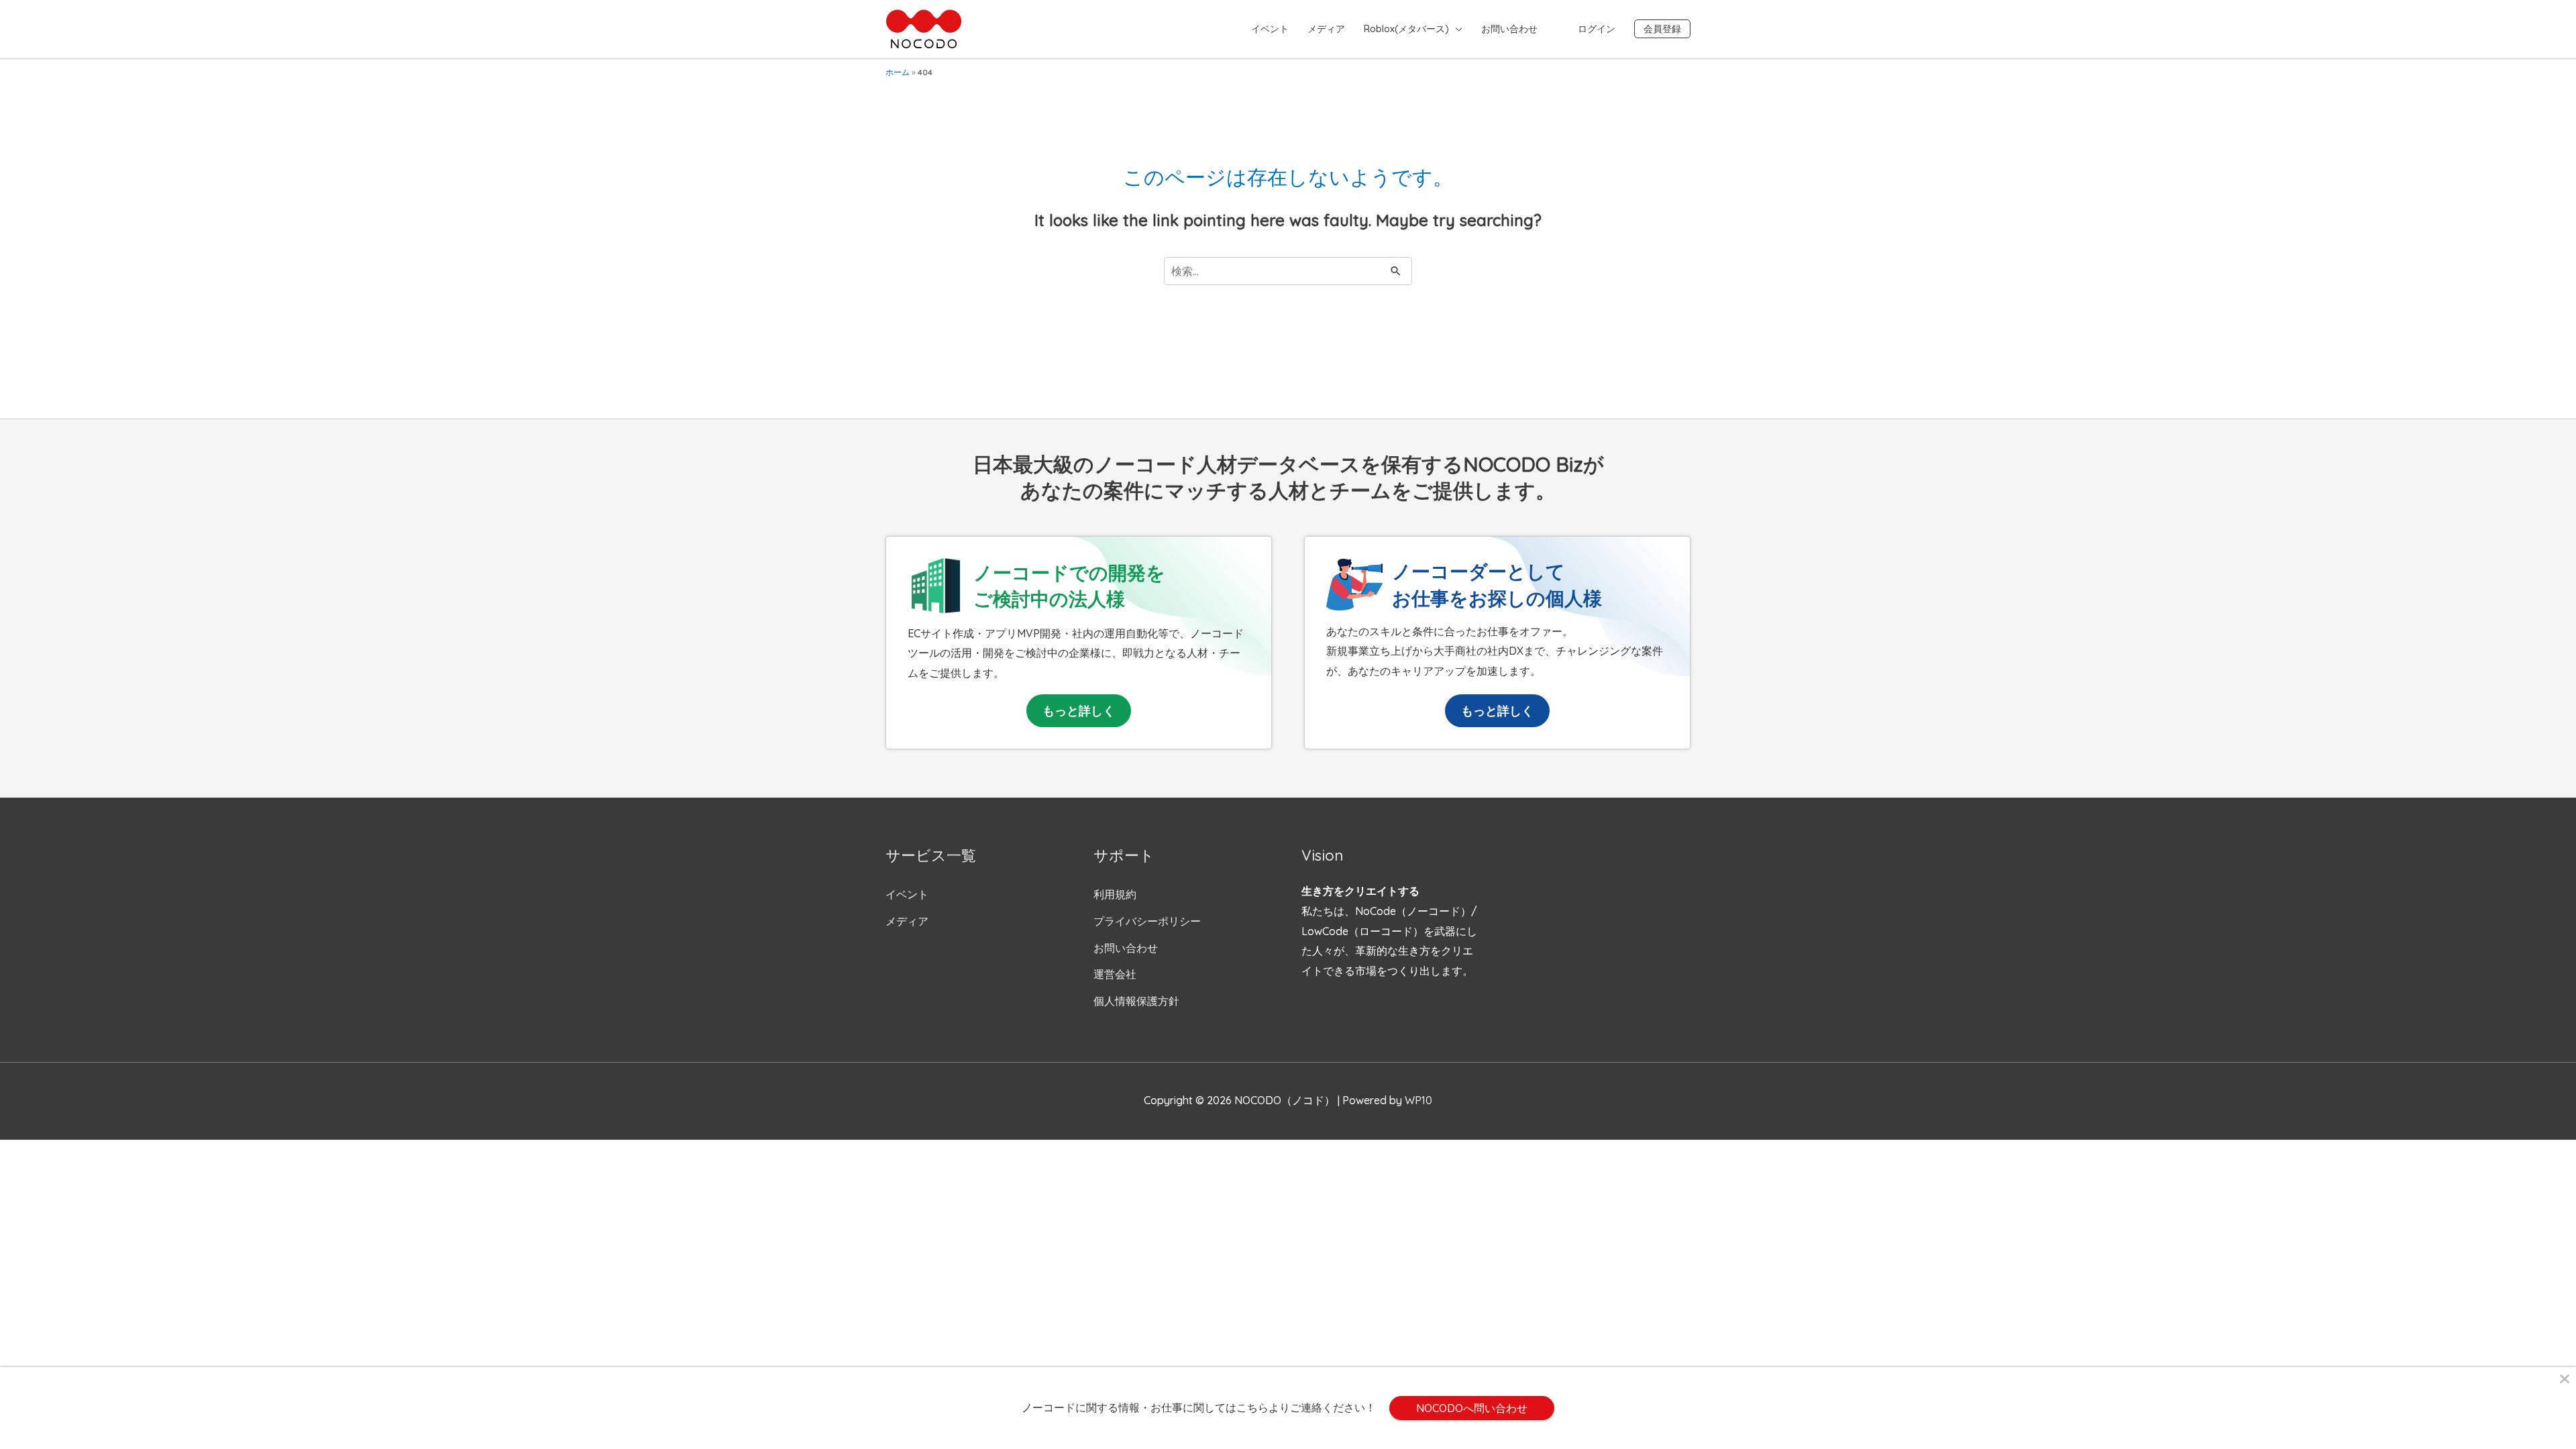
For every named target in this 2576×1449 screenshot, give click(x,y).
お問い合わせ (1509, 29)
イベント (1270, 29)
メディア (1326, 29)
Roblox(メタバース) (1406, 29)
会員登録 (1662, 29)
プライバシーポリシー (1147, 921)
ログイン (1597, 29)
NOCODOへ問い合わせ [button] (1472, 1408)
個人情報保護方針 (1136, 1001)
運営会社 (1115, 974)
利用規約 (1115, 894)
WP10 (1418, 1100)
